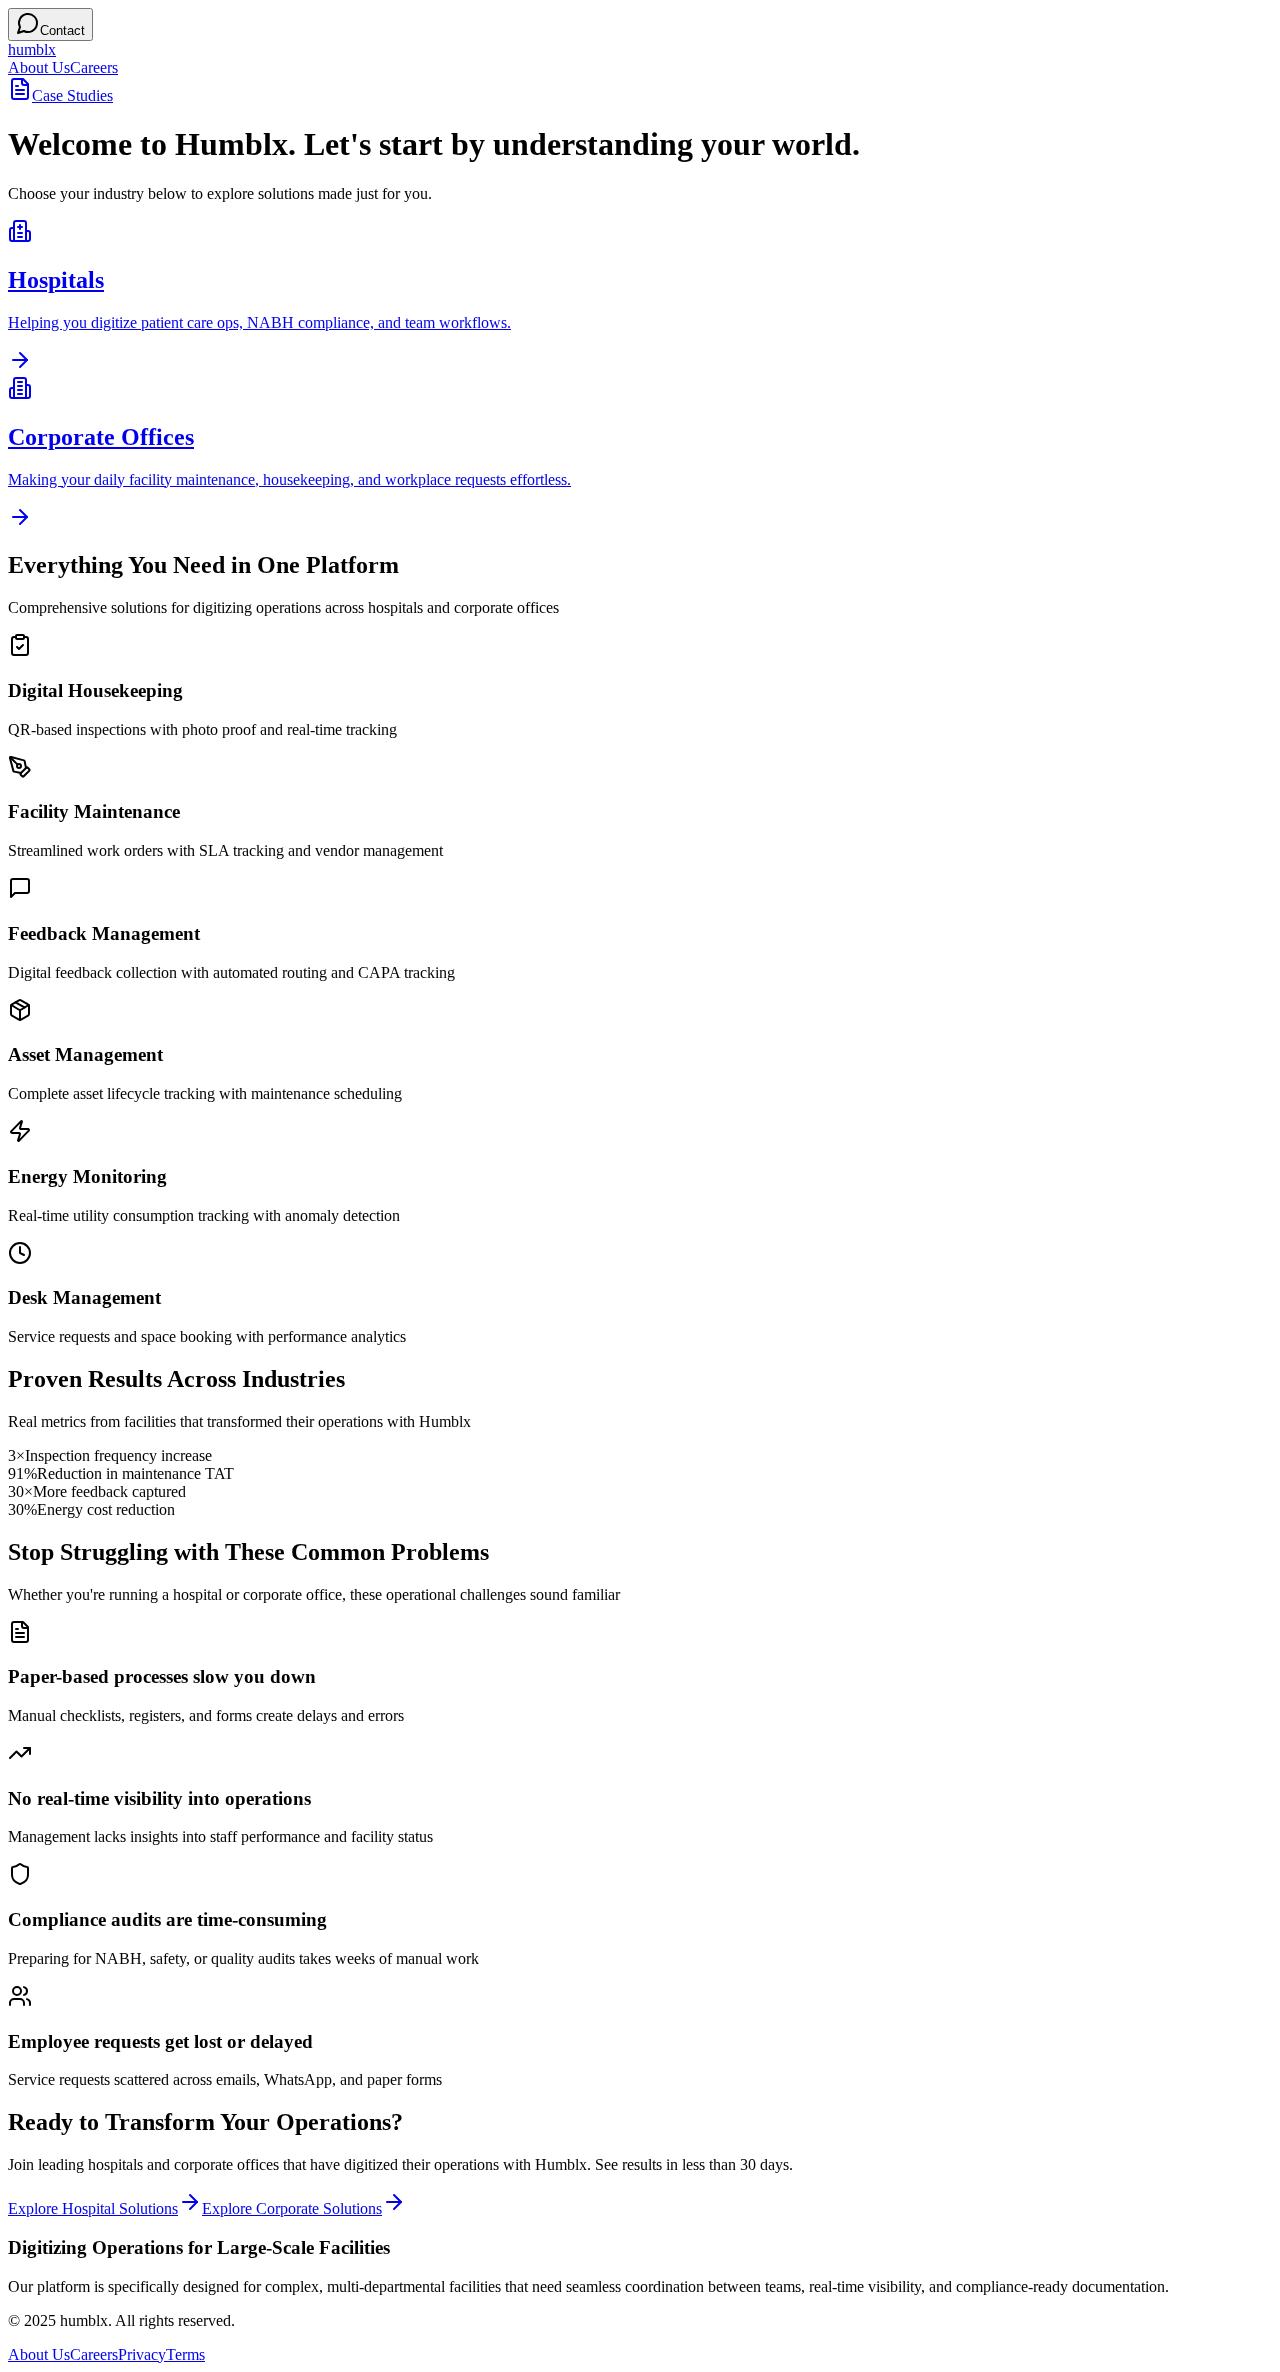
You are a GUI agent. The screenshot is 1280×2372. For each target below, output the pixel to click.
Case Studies (72, 95)
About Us (39, 67)
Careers (94, 67)
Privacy (142, 2354)
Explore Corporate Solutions (292, 2208)
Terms (185, 2354)
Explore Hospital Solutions (93, 2208)
